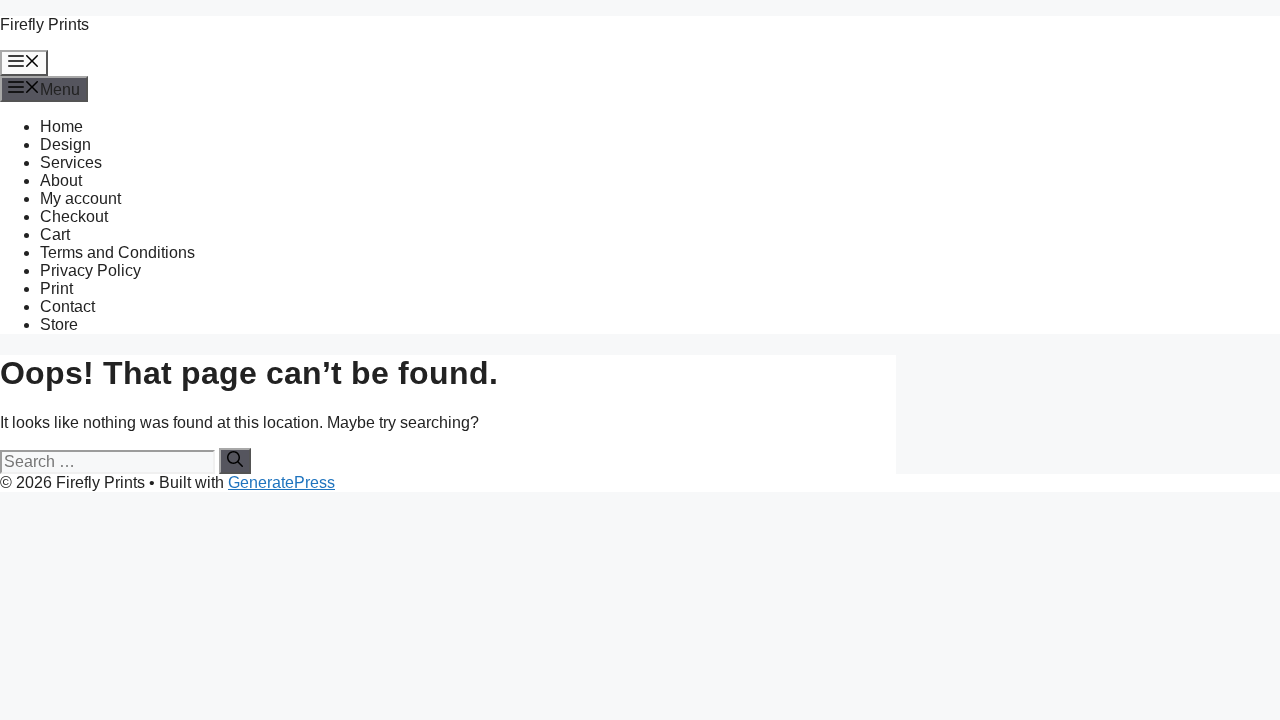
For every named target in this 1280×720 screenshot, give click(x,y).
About (61, 180)
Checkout (74, 216)
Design (65, 144)
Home (61, 126)
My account (80, 198)
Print (56, 288)
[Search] (235, 461)
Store (59, 324)
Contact (67, 306)
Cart (55, 234)
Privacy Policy (90, 270)
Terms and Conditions (117, 252)
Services (71, 162)
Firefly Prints (44, 24)
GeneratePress (281, 482)
